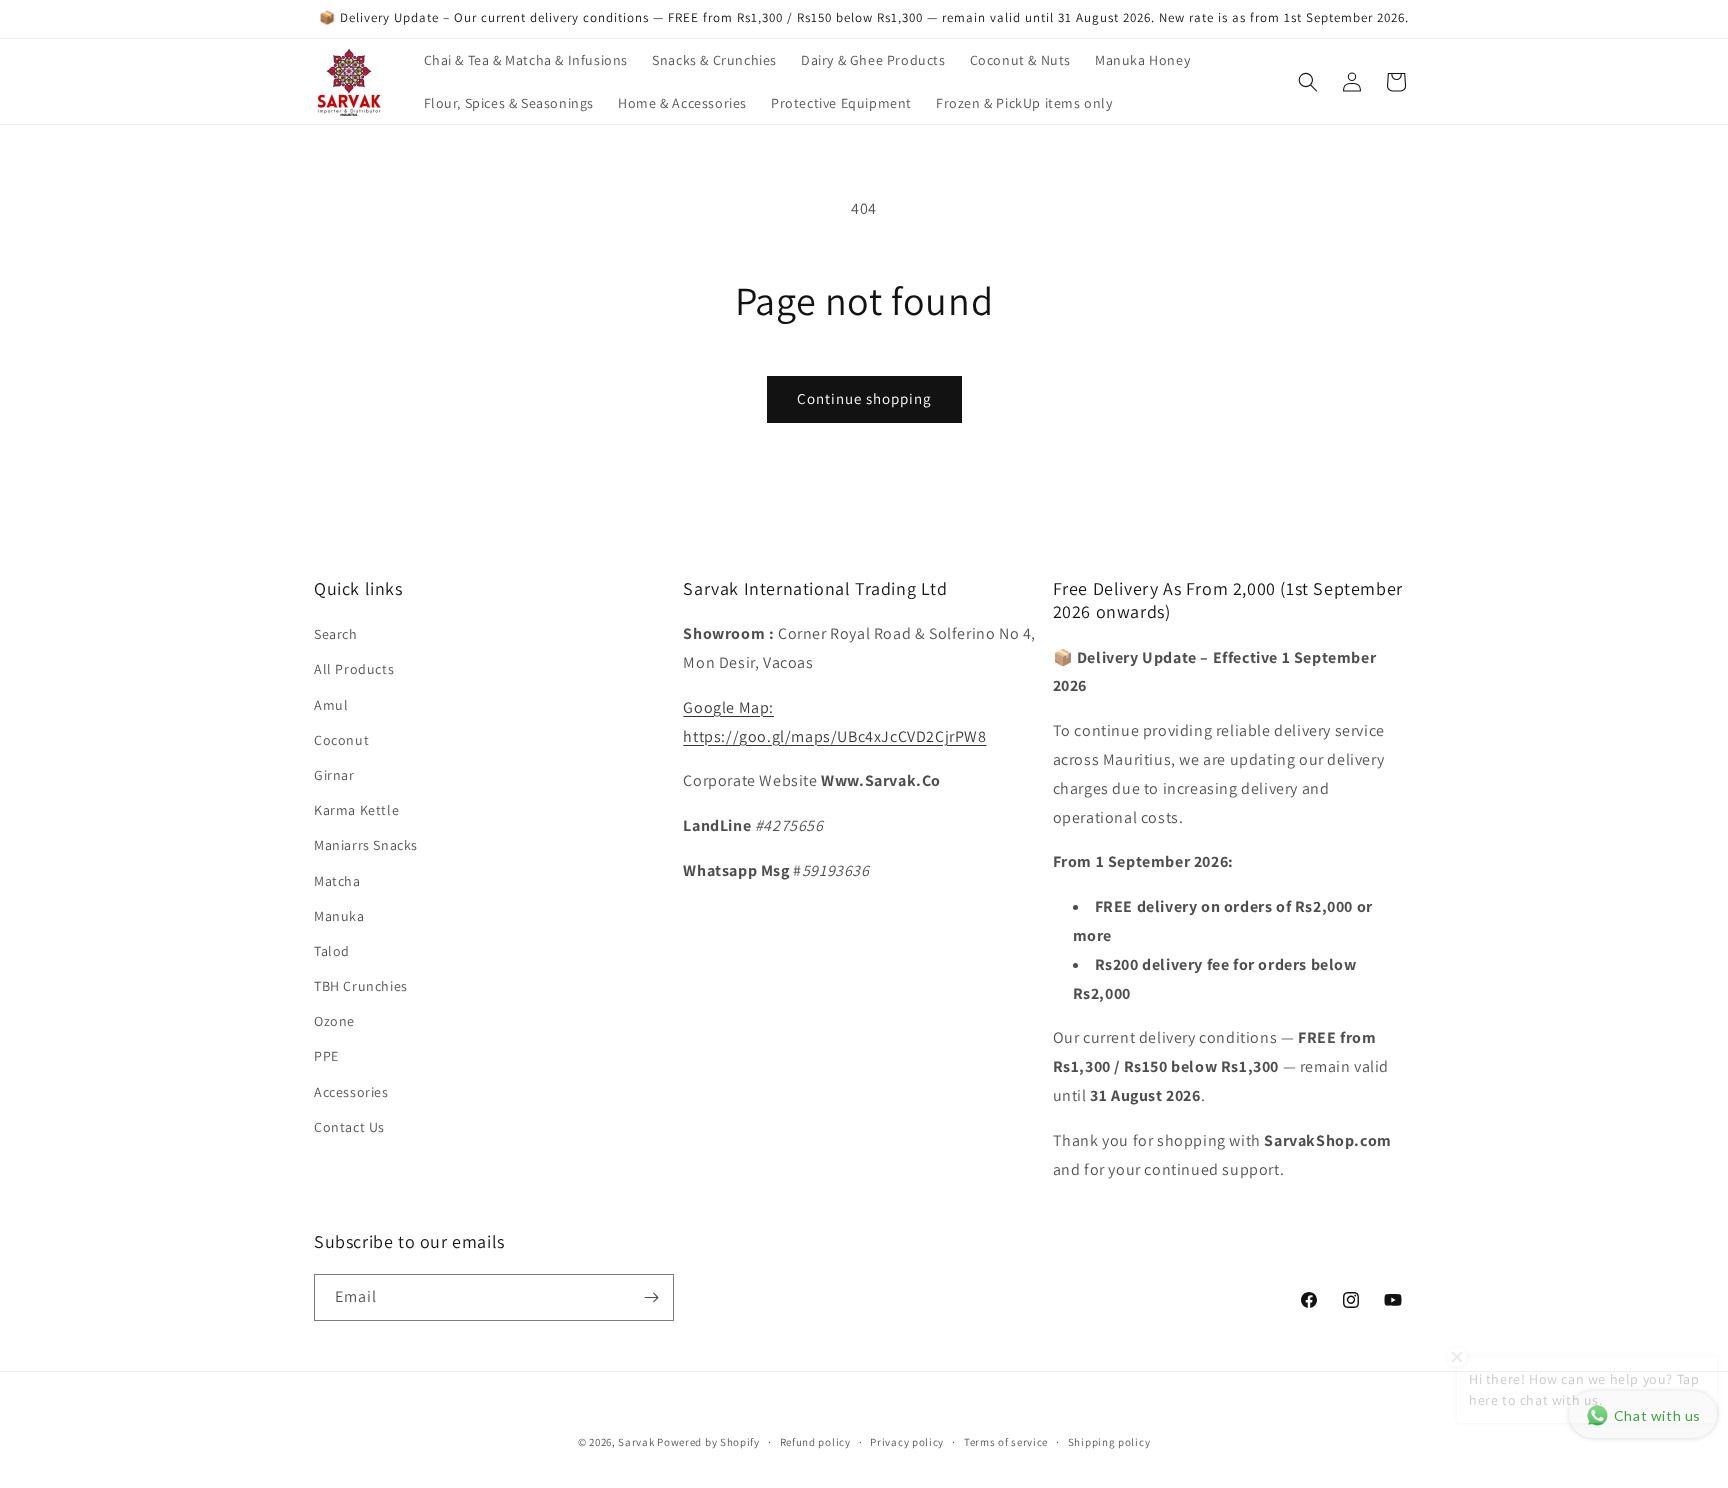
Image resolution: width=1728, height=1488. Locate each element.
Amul (331, 705)
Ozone (334, 1021)
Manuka (339, 916)
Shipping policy (1109, 1442)
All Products (354, 669)
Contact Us (349, 1127)
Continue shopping (864, 398)
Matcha (337, 881)
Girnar (334, 775)
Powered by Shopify (708, 1442)
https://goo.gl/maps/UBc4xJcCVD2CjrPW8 (834, 736)
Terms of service (1006, 1442)
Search (336, 634)
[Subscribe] (651, 1297)
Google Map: (728, 707)
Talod (332, 951)
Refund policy (815, 1442)
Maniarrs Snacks (366, 845)
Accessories (351, 1092)
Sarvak (637, 1442)
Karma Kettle (356, 810)
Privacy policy (907, 1442)
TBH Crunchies (361, 986)
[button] (1308, 82)
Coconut (341, 740)
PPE (326, 1056)
